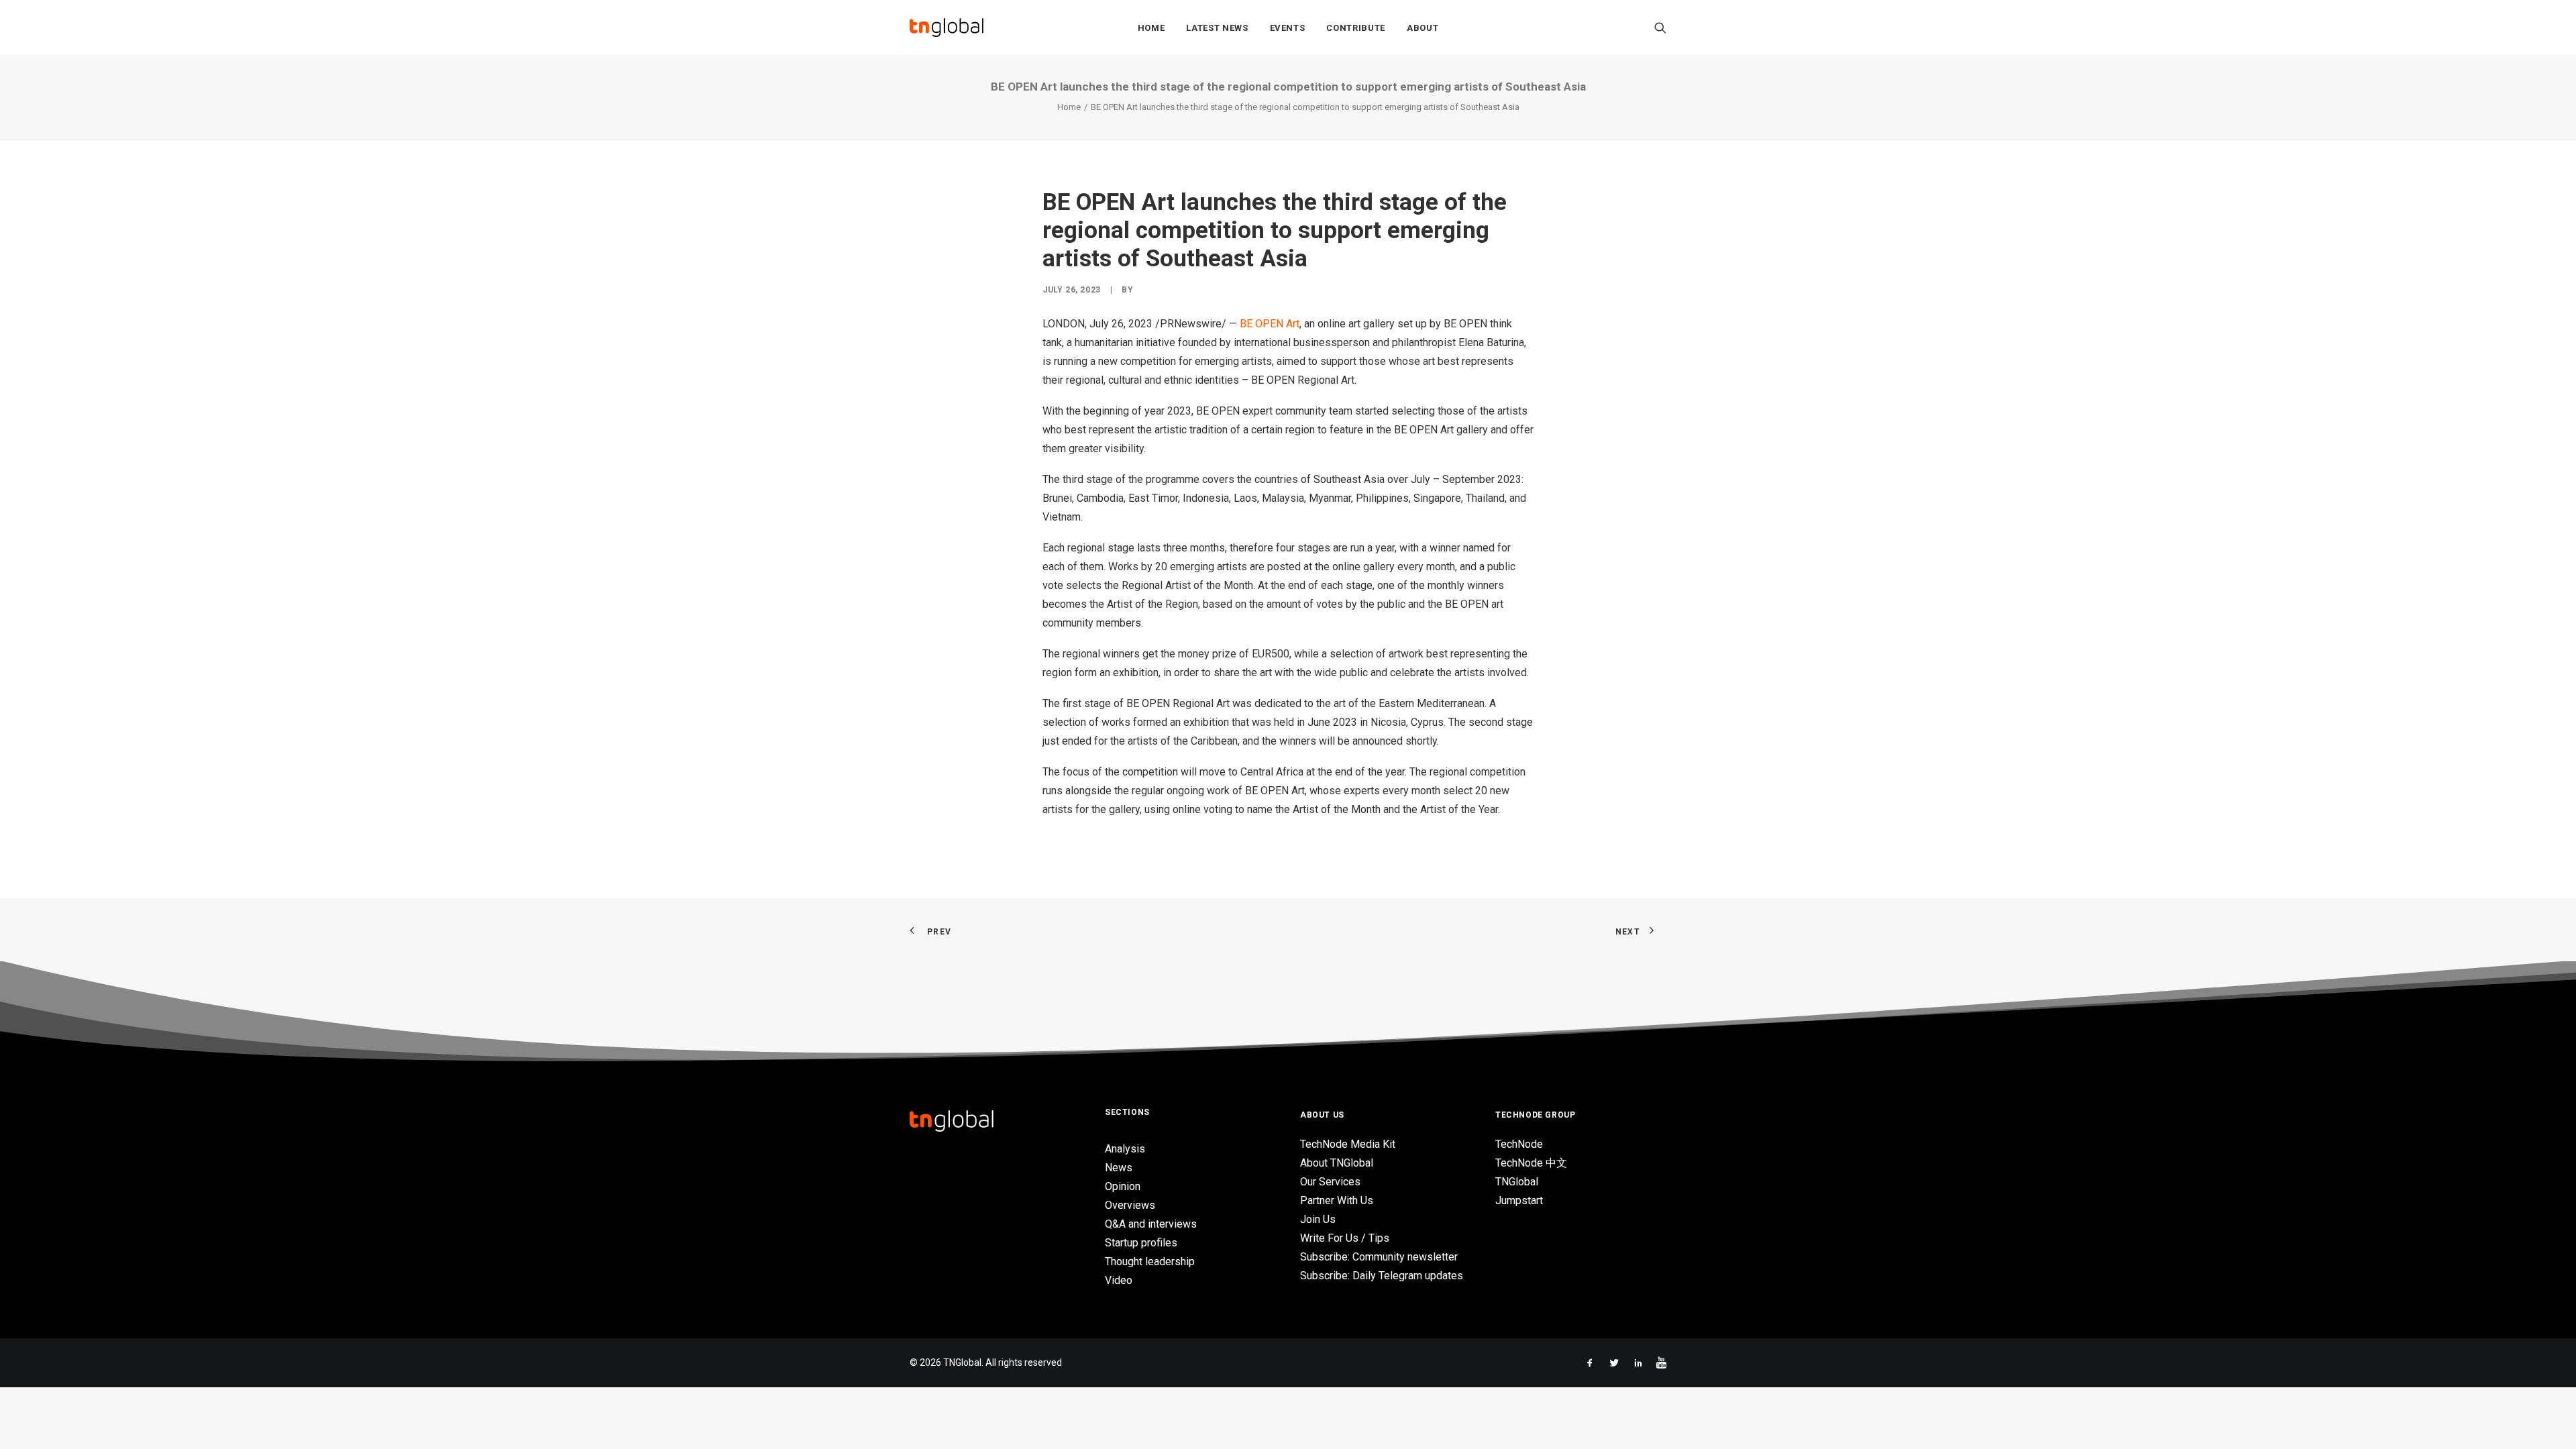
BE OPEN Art (1270, 324)
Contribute (1356, 28)
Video (1119, 1280)
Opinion (1123, 1186)
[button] (1660, 28)
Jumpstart (1519, 1200)
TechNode (1519, 1144)
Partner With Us (1337, 1200)
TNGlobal (1517, 1182)
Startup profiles (1141, 1243)
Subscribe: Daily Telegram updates (1382, 1276)
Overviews (1130, 1205)
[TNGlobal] (947, 28)
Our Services (1330, 1182)
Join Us (1318, 1219)
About (1423, 28)
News (1119, 1168)
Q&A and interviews (1151, 1224)
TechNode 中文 (1531, 1163)
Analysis (1125, 1149)
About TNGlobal (1337, 1163)
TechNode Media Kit (1348, 1144)
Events (1288, 28)
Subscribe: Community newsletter (1379, 1257)
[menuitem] (1151, 28)
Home (1151, 28)
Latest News (1217, 28)
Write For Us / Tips (1345, 1238)
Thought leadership (1150, 1262)
